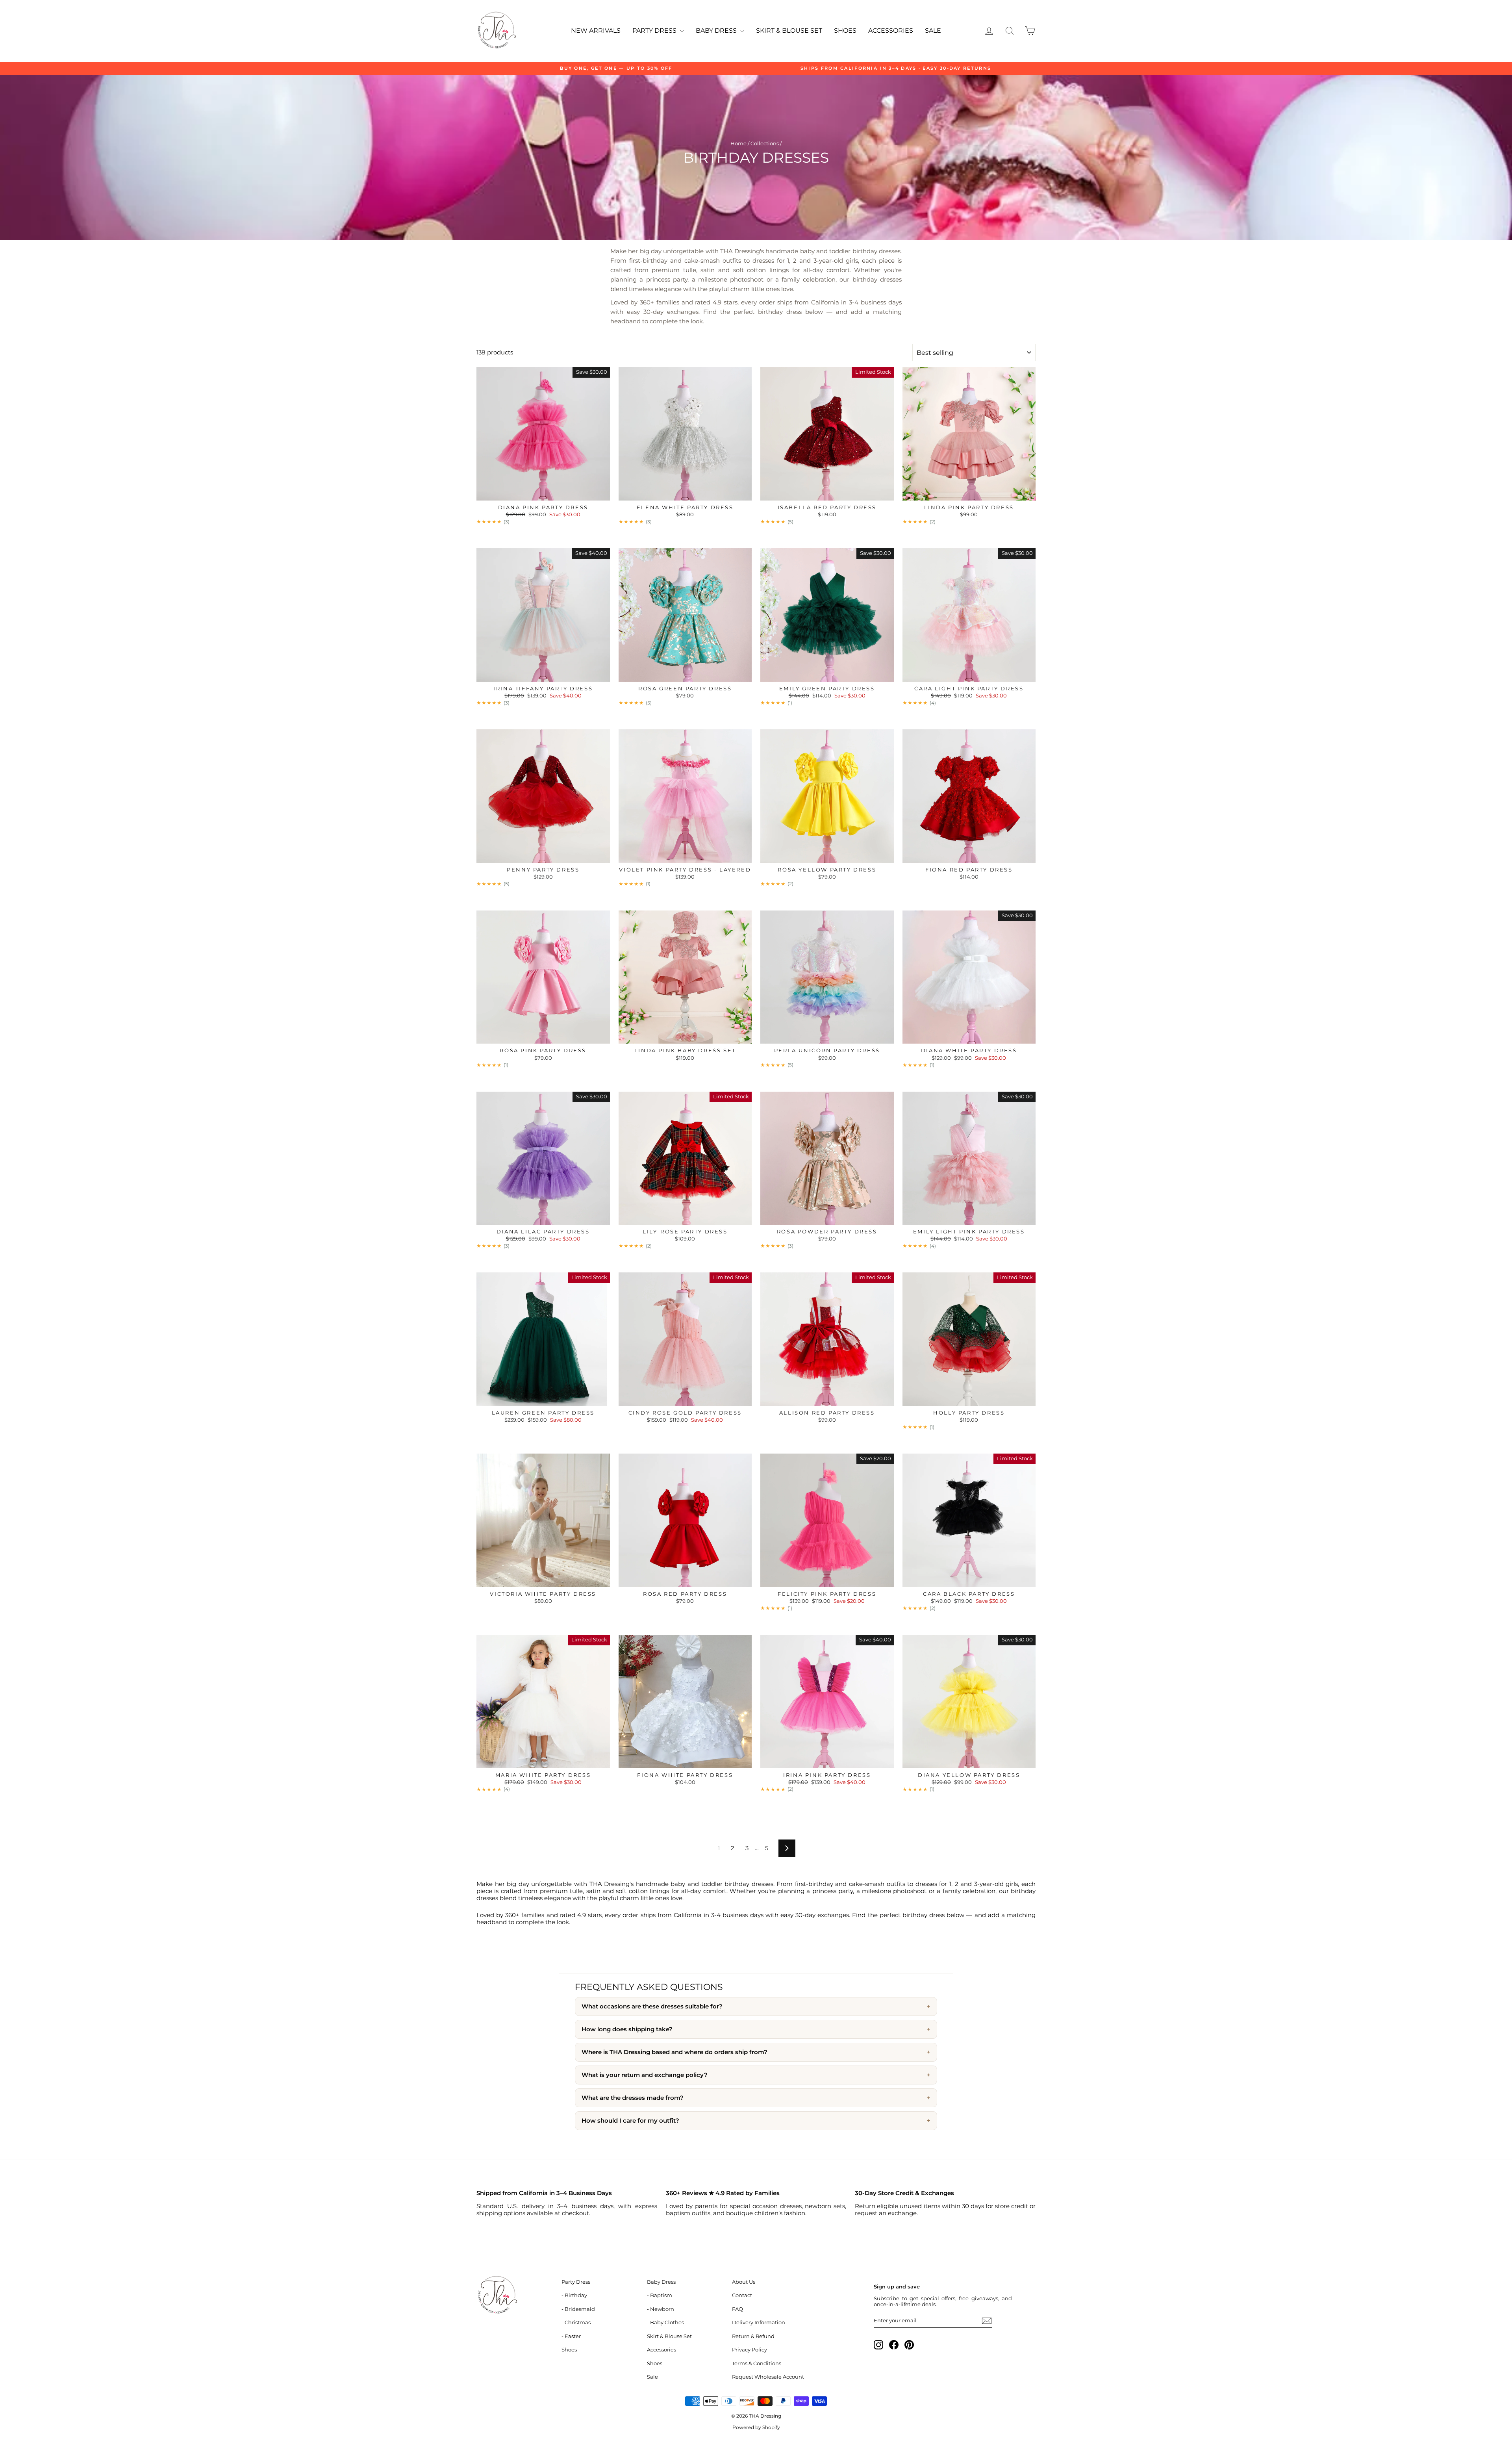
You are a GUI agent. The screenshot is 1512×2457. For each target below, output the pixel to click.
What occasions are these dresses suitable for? (652, 2006)
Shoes (845, 31)
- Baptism (660, 2295)
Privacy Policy (750, 2350)
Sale (933, 31)
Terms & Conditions (757, 2363)
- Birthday (574, 2295)
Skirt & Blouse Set (789, 31)
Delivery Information (759, 2323)
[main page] (496, 31)
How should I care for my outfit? (630, 2121)
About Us (744, 2282)
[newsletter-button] (987, 2321)
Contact (742, 2295)
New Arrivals (596, 31)
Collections (765, 144)
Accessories (891, 31)
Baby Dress (717, 31)
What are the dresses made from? (633, 2098)
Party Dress (655, 31)
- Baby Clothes (665, 2323)
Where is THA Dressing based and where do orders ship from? (674, 2052)
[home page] (515, 2296)
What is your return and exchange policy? (645, 2075)
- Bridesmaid (578, 2309)
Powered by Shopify (756, 2427)
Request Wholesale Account (768, 2377)
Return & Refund (753, 2336)
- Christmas (576, 2323)
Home (738, 144)
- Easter (571, 2336)
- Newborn (661, 2309)
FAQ (737, 2309)
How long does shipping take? (627, 2029)
